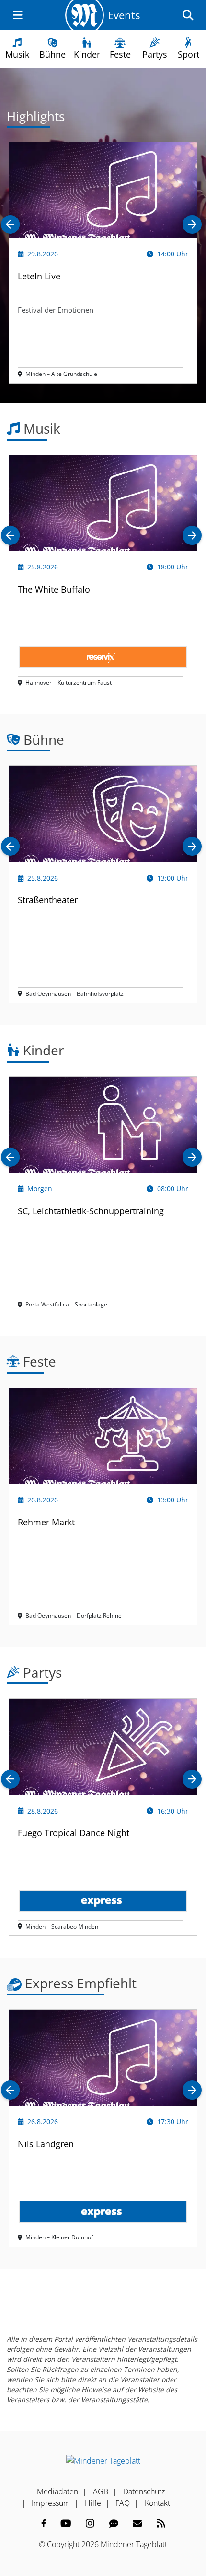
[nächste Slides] (192, 225)
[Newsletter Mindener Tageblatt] (137, 2523)
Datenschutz (144, 2491)
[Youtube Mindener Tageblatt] (66, 2523)
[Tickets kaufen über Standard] (103, 657)
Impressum (51, 2503)
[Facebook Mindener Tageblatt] (44, 2523)
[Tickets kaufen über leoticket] (103, 2212)
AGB (101, 2491)
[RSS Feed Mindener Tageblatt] (161, 2523)
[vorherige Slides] (11, 225)
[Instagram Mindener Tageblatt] (90, 2523)
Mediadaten (57, 2491)
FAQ (123, 2503)
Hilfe (93, 2503)
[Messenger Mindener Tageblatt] (114, 2523)
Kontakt (157, 2503)
